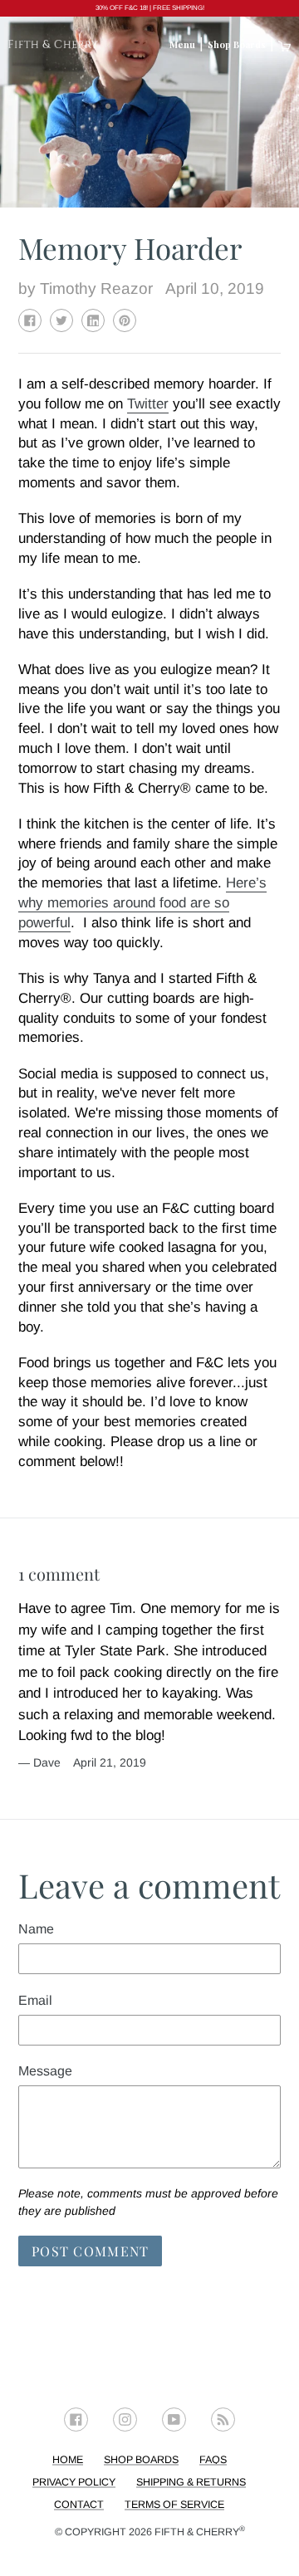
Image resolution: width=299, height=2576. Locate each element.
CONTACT (79, 2505)
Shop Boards (237, 44)
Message (45, 2071)
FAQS (213, 2460)
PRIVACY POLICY (74, 2482)
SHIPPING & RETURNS (191, 2482)
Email (35, 2000)
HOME (68, 2460)
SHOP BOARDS (141, 2460)
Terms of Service (174, 2505)
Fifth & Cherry (200, 2532)
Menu (182, 44)
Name (36, 1929)
